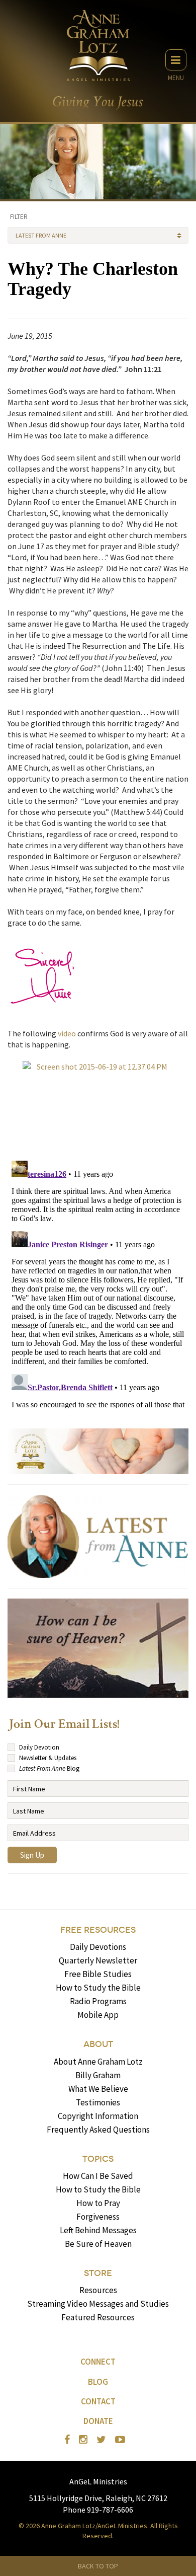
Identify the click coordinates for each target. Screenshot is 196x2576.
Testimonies (98, 2102)
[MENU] (176, 60)
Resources (98, 2290)
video (67, 1033)
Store (98, 2273)
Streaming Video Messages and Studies (98, 2304)
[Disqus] (98, 1282)
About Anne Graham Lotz (98, 2062)
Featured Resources (98, 2317)
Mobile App (98, 2015)
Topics (98, 2159)
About (98, 2044)
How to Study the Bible (98, 1988)
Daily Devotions (98, 1947)
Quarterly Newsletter (98, 1960)
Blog (98, 2382)
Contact (98, 2401)
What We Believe (98, 2089)
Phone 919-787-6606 (98, 2510)
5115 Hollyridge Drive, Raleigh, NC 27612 (98, 2498)
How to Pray (98, 2203)
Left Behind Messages (98, 2230)
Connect (98, 2362)
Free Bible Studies (98, 1974)
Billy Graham (98, 2075)
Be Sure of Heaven (98, 2244)
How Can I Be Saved (98, 2176)
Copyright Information (98, 2116)
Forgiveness (98, 2217)
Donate (98, 2421)
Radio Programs (98, 2001)
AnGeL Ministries (98, 2481)
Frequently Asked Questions (98, 2130)
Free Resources (98, 1930)
